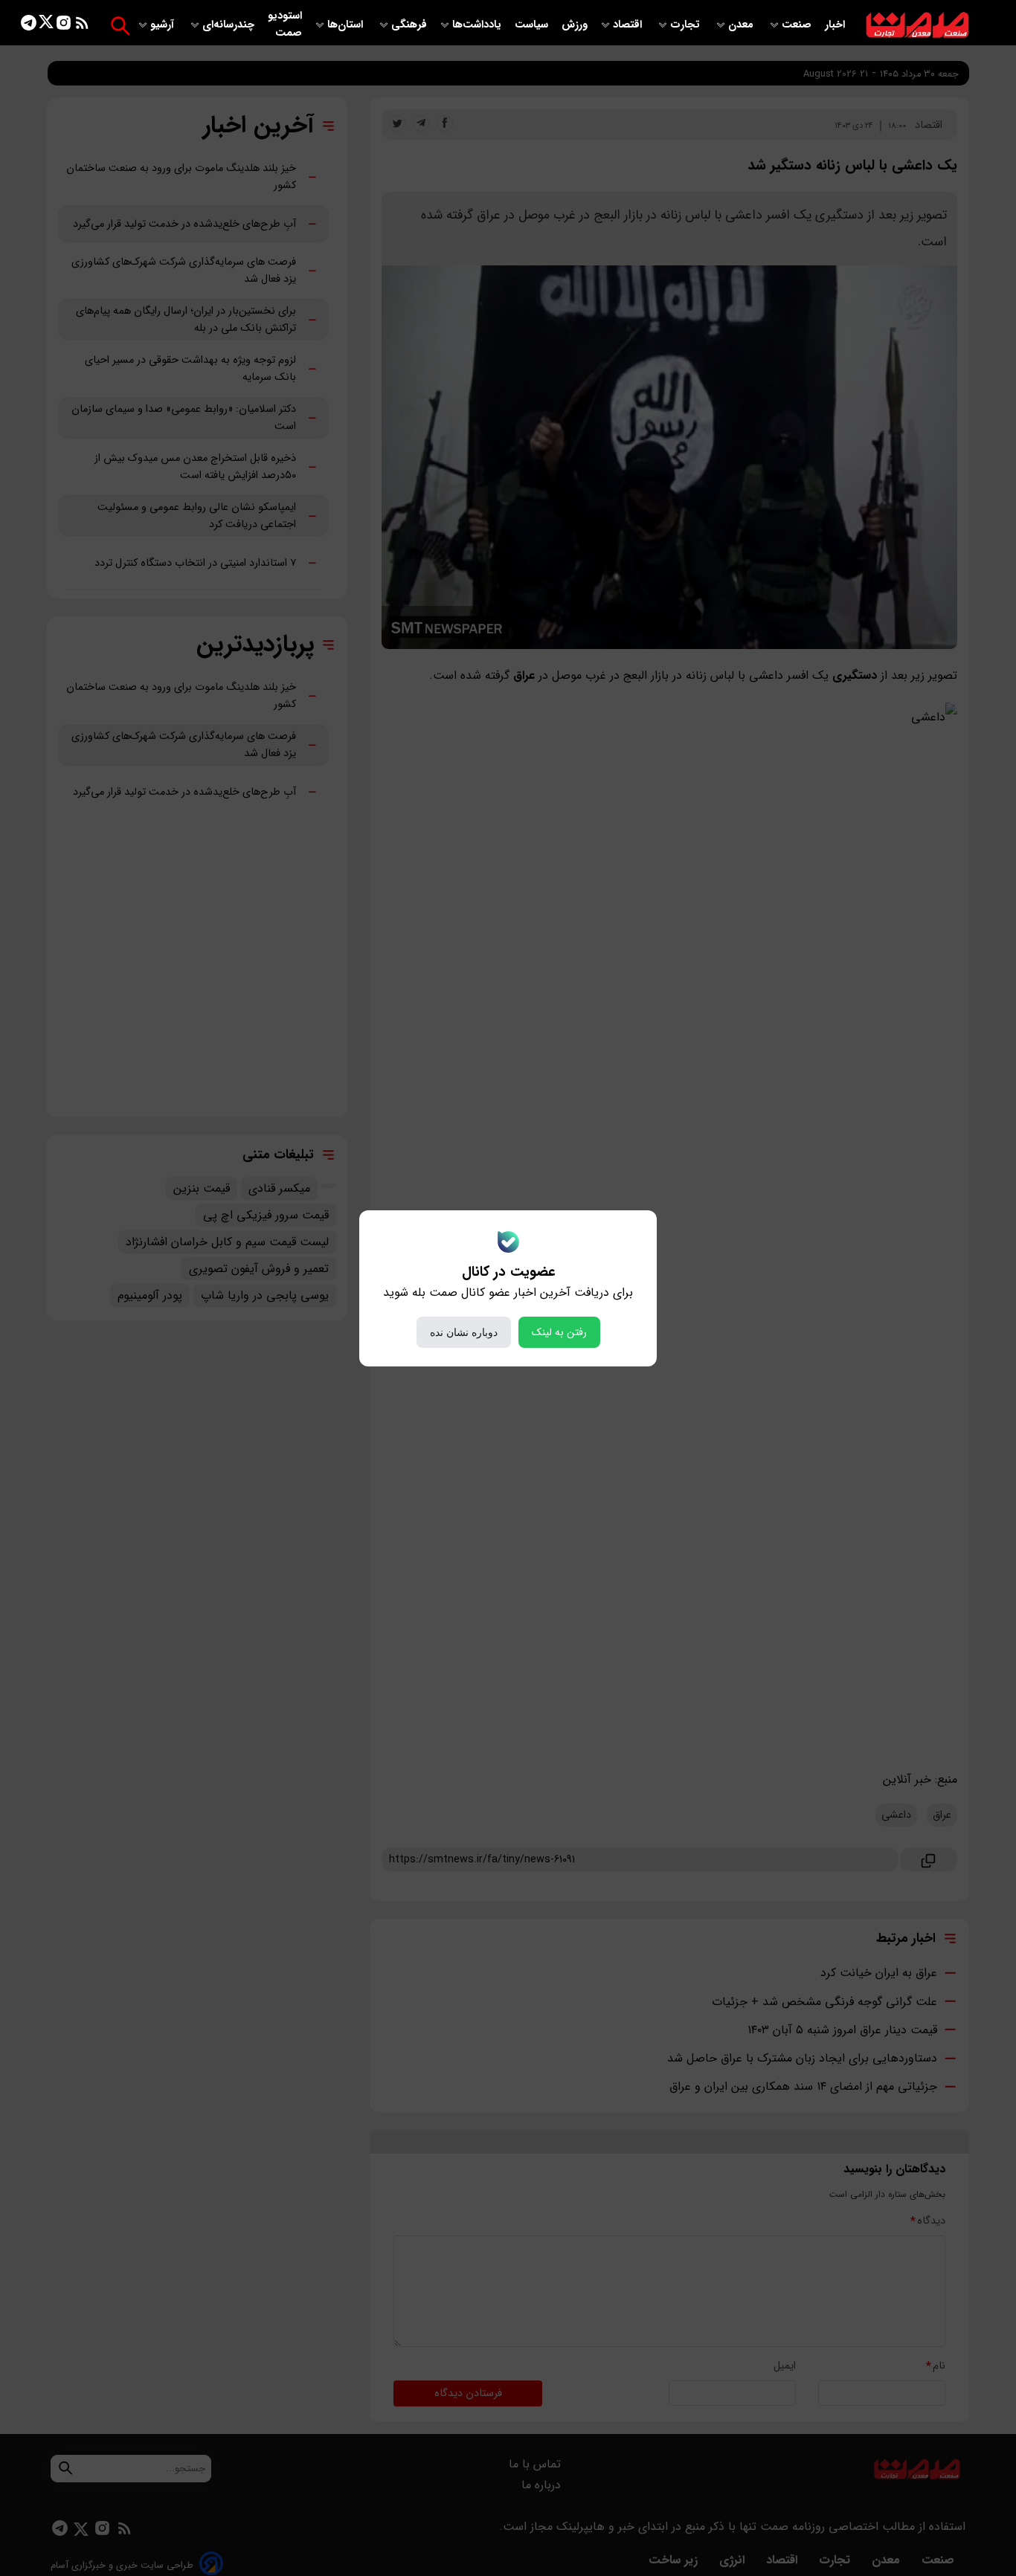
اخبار (835, 25)
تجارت (687, 25)
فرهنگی (409, 25)
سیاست (533, 25)
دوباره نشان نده (464, 1332)
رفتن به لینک (559, 1332)
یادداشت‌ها (478, 25)
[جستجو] (120, 26)
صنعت (798, 25)
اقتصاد (629, 25)
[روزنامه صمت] (917, 26)
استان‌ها (347, 25)
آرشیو (164, 25)
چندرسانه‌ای (230, 25)
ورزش (575, 25)
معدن (742, 25)
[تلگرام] (29, 26)
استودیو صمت (285, 25)
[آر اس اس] (82, 26)
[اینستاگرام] (64, 26)
